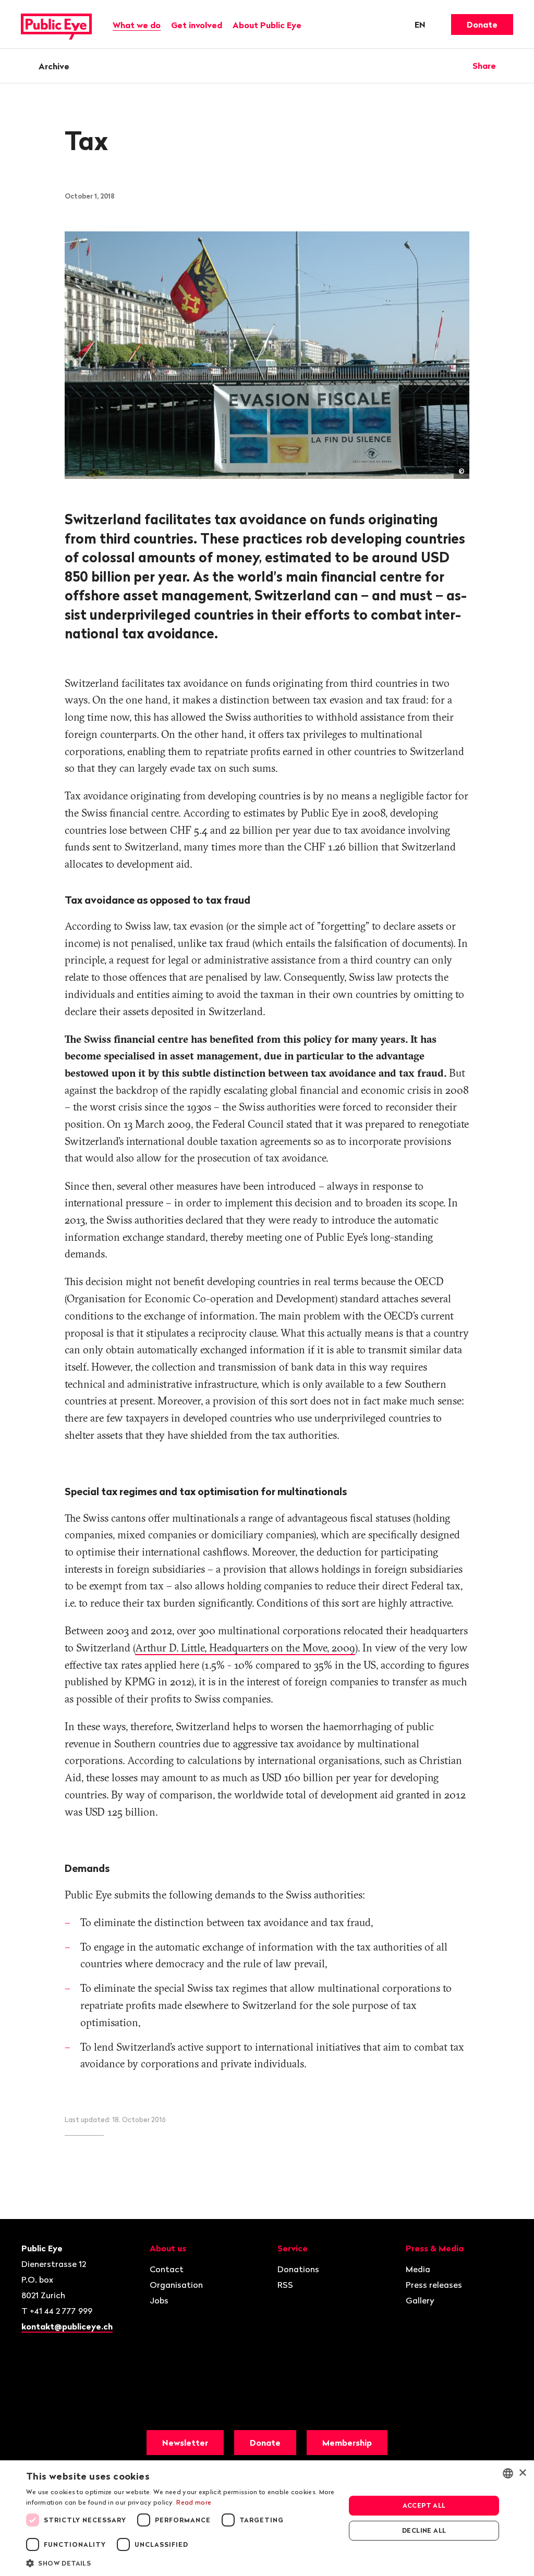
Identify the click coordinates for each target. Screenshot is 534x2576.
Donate (482, 24)
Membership (347, 2443)
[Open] (509, 66)
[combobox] (508, 2473)
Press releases (434, 2285)
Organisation (176, 2285)
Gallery (420, 2300)
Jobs (159, 2300)
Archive (54, 66)
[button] (181, 2562)
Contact (167, 2269)
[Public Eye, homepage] (56, 24)
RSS (285, 2285)
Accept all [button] (424, 2505)
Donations (298, 2269)
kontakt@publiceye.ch (67, 2326)
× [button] (522, 2473)
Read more (194, 2502)
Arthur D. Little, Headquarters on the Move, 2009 (245, 1648)
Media (418, 2269)
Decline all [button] (424, 2530)
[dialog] (267, 2518)
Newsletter (185, 2443)
